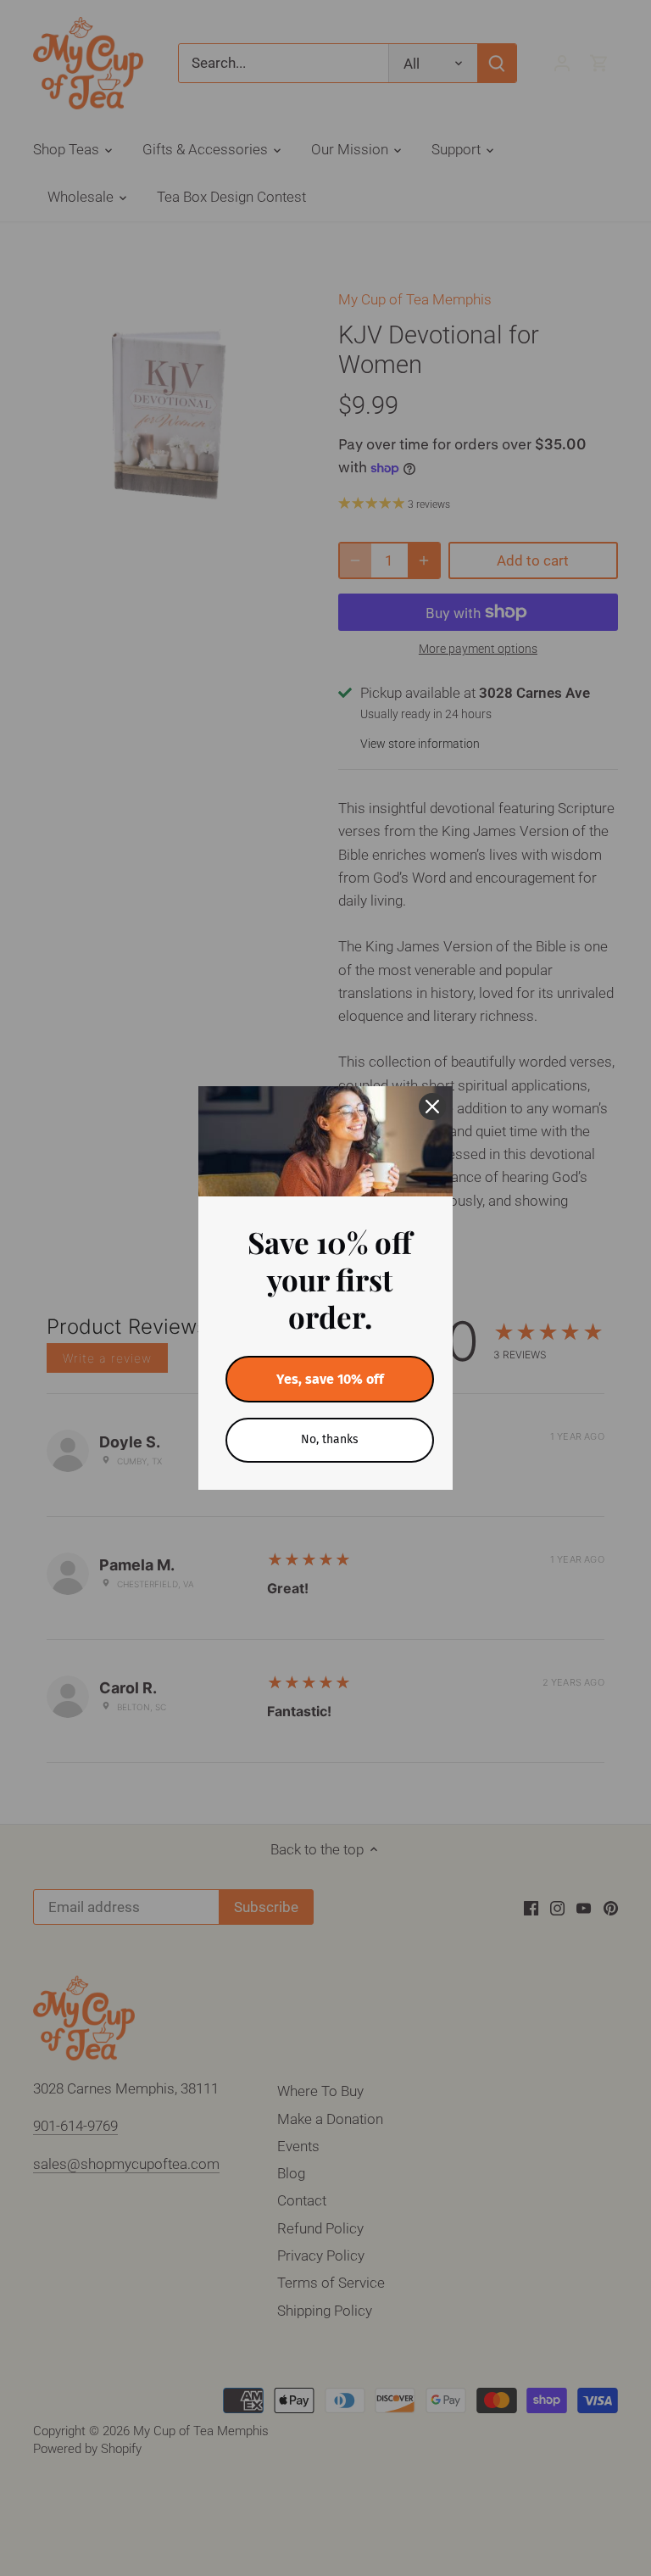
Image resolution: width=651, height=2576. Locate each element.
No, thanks (330, 1439)
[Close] (432, 1107)
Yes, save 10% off (330, 1379)
